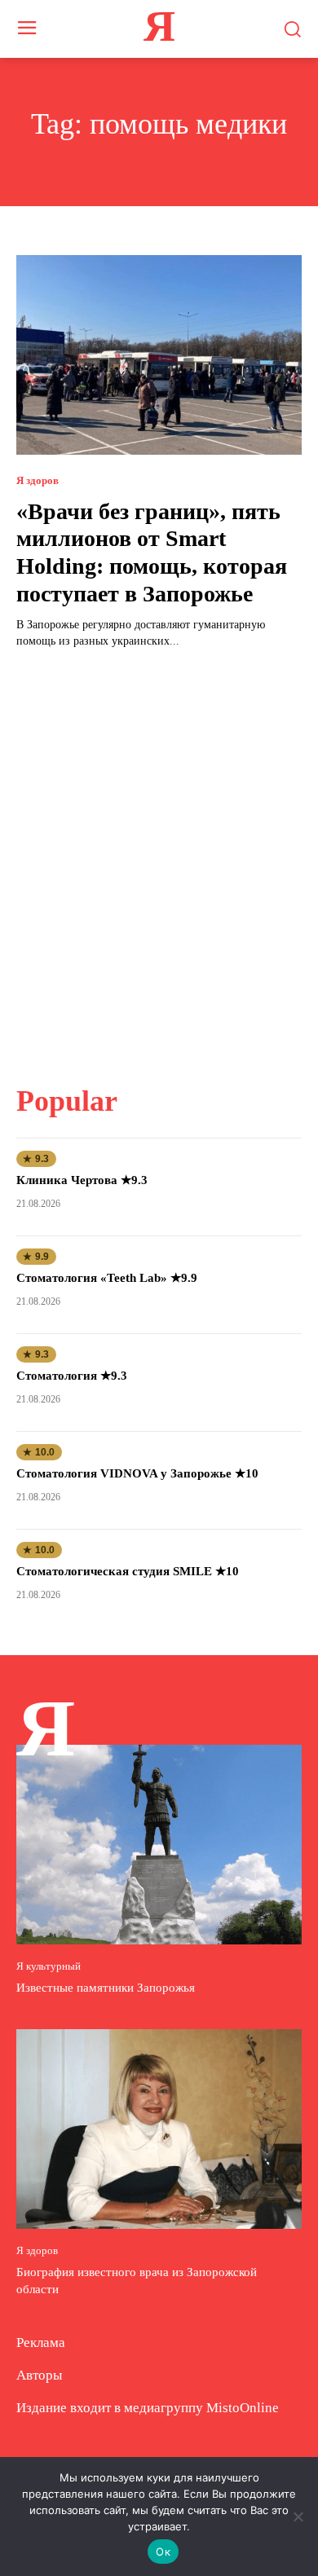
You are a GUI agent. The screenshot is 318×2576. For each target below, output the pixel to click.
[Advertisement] (159, 856)
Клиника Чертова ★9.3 (82, 1180)
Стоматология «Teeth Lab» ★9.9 (107, 1278)
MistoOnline (243, 2408)
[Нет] (298, 2517)
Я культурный (49, 1966)
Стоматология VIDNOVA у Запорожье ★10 (137, 1473)
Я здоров (38, 480)
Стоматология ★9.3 (72, 1376)
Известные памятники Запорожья (106, 1988)
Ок (163, 2552)
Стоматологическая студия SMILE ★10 (128, 1571)
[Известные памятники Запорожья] (159, 1845)
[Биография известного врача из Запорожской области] (159, 2129)
